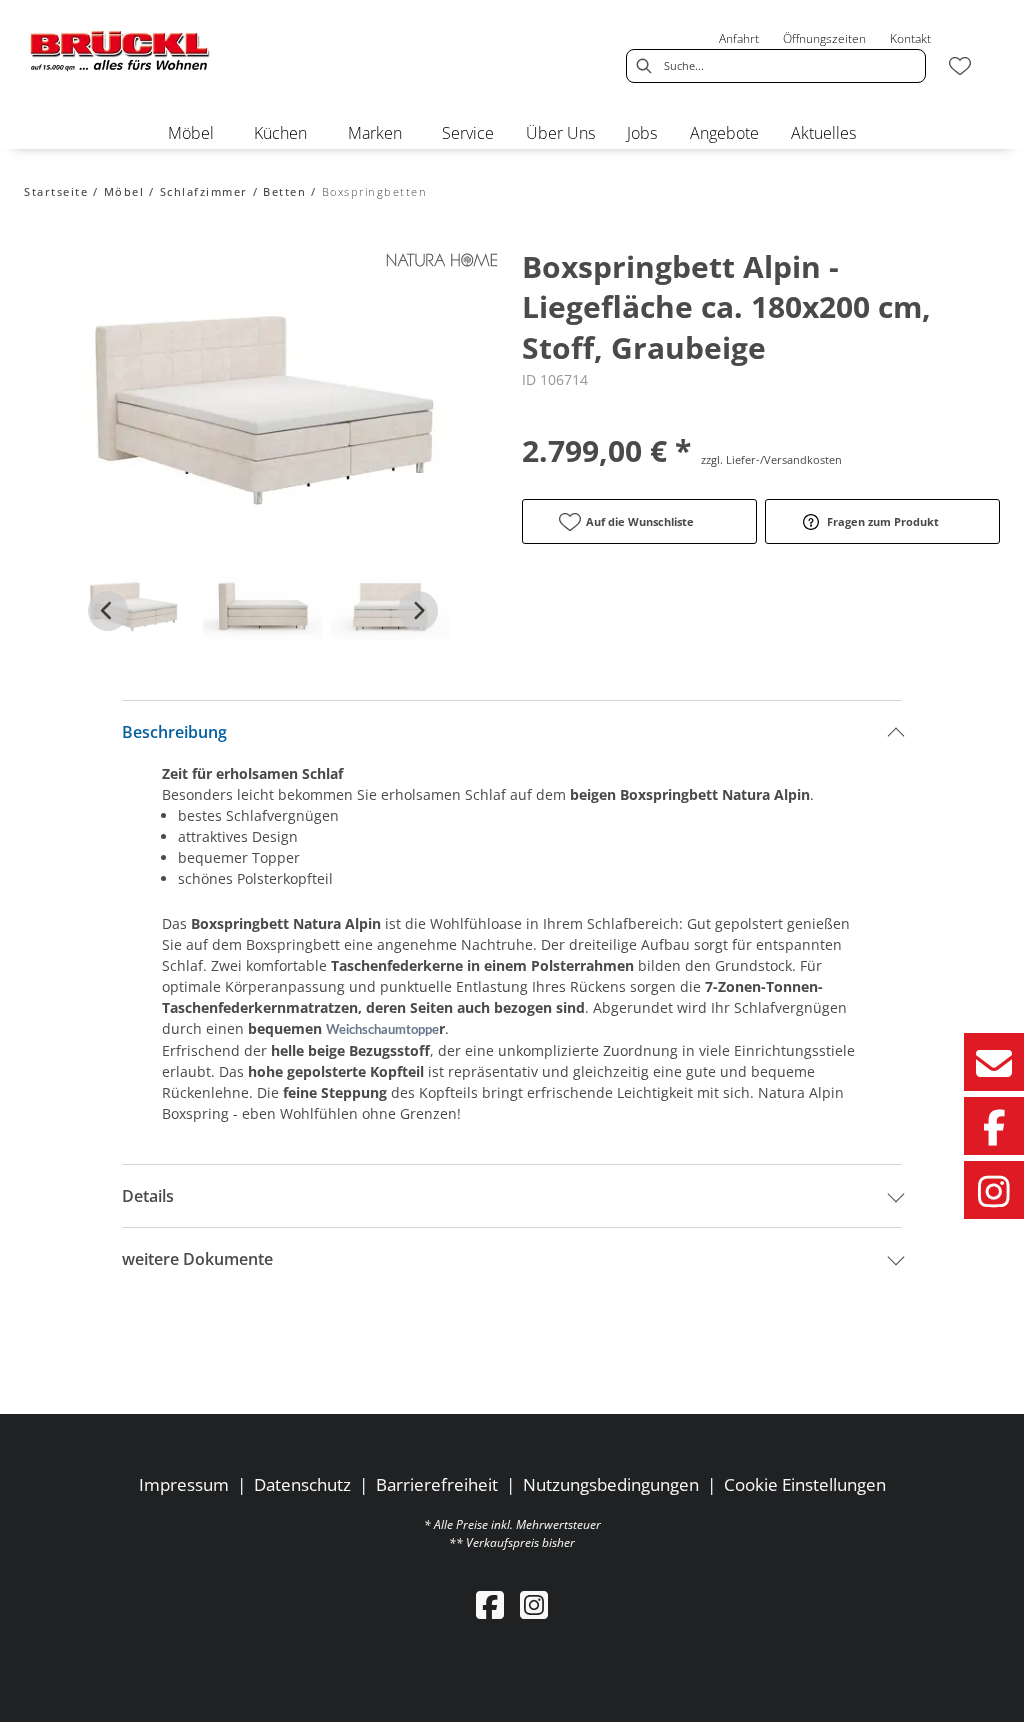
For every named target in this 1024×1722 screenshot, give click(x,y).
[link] (191, 133)
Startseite (56, 191)
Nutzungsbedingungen (611, 1484)
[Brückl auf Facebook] (994, 1126)
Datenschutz (302, 1484)
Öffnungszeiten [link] (824, 38)
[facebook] (490, 1604)
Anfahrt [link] (739, 38)
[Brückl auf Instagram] (994, 1190)
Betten (284, 191)
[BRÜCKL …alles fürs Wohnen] (120, 50)
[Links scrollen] (108, 611)
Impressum (184, 1484)
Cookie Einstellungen (805, 1484)
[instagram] (534, 1604)
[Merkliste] (960, 66)
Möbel (124, 191)
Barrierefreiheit (437, 1484)
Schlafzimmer (204, 191)
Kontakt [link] (910, 38)
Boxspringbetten (375, 191)
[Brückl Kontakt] (994, 1062)
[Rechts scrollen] (418, 611)
